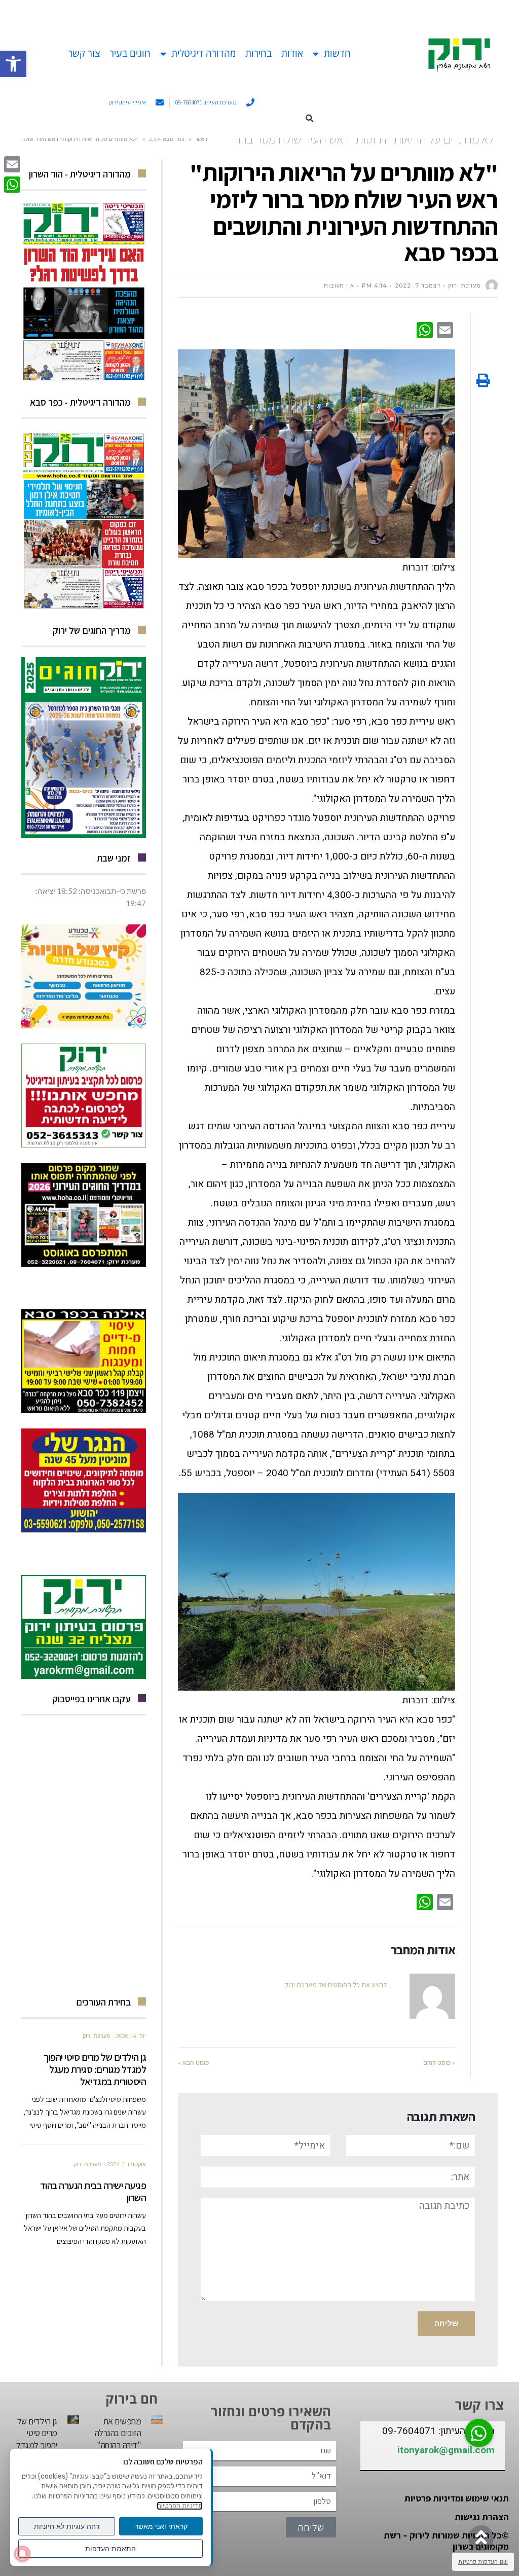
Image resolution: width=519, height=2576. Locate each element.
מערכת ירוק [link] (97, 2036)
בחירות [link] (258, 53)
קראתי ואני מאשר (161, 2526)
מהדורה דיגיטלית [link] (203, 53)
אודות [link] (292, 53)
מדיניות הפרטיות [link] (180, 2506)
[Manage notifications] (22, 2554)
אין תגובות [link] (339, 285)
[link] (13, 64)
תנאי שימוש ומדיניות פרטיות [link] (457, 2498)
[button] (310, 118)
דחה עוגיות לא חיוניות (67, 2526)
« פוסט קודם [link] (439, 2063)
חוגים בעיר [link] (130, 53)
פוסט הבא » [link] (193, 2063)
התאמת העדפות (110, 2549)
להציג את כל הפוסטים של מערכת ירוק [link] (336, 1985)
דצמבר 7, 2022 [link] (418, 285)
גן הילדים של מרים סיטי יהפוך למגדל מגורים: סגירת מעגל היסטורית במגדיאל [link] (95, 2069)
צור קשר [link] (84, 53)
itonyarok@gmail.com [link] (446, 2450)
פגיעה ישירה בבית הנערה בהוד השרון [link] (93, 2192)
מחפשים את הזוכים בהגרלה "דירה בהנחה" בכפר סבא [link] (118, 2439)
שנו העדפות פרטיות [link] (483, 2562)
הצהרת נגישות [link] (482, 2517)
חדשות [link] (337, 53)
